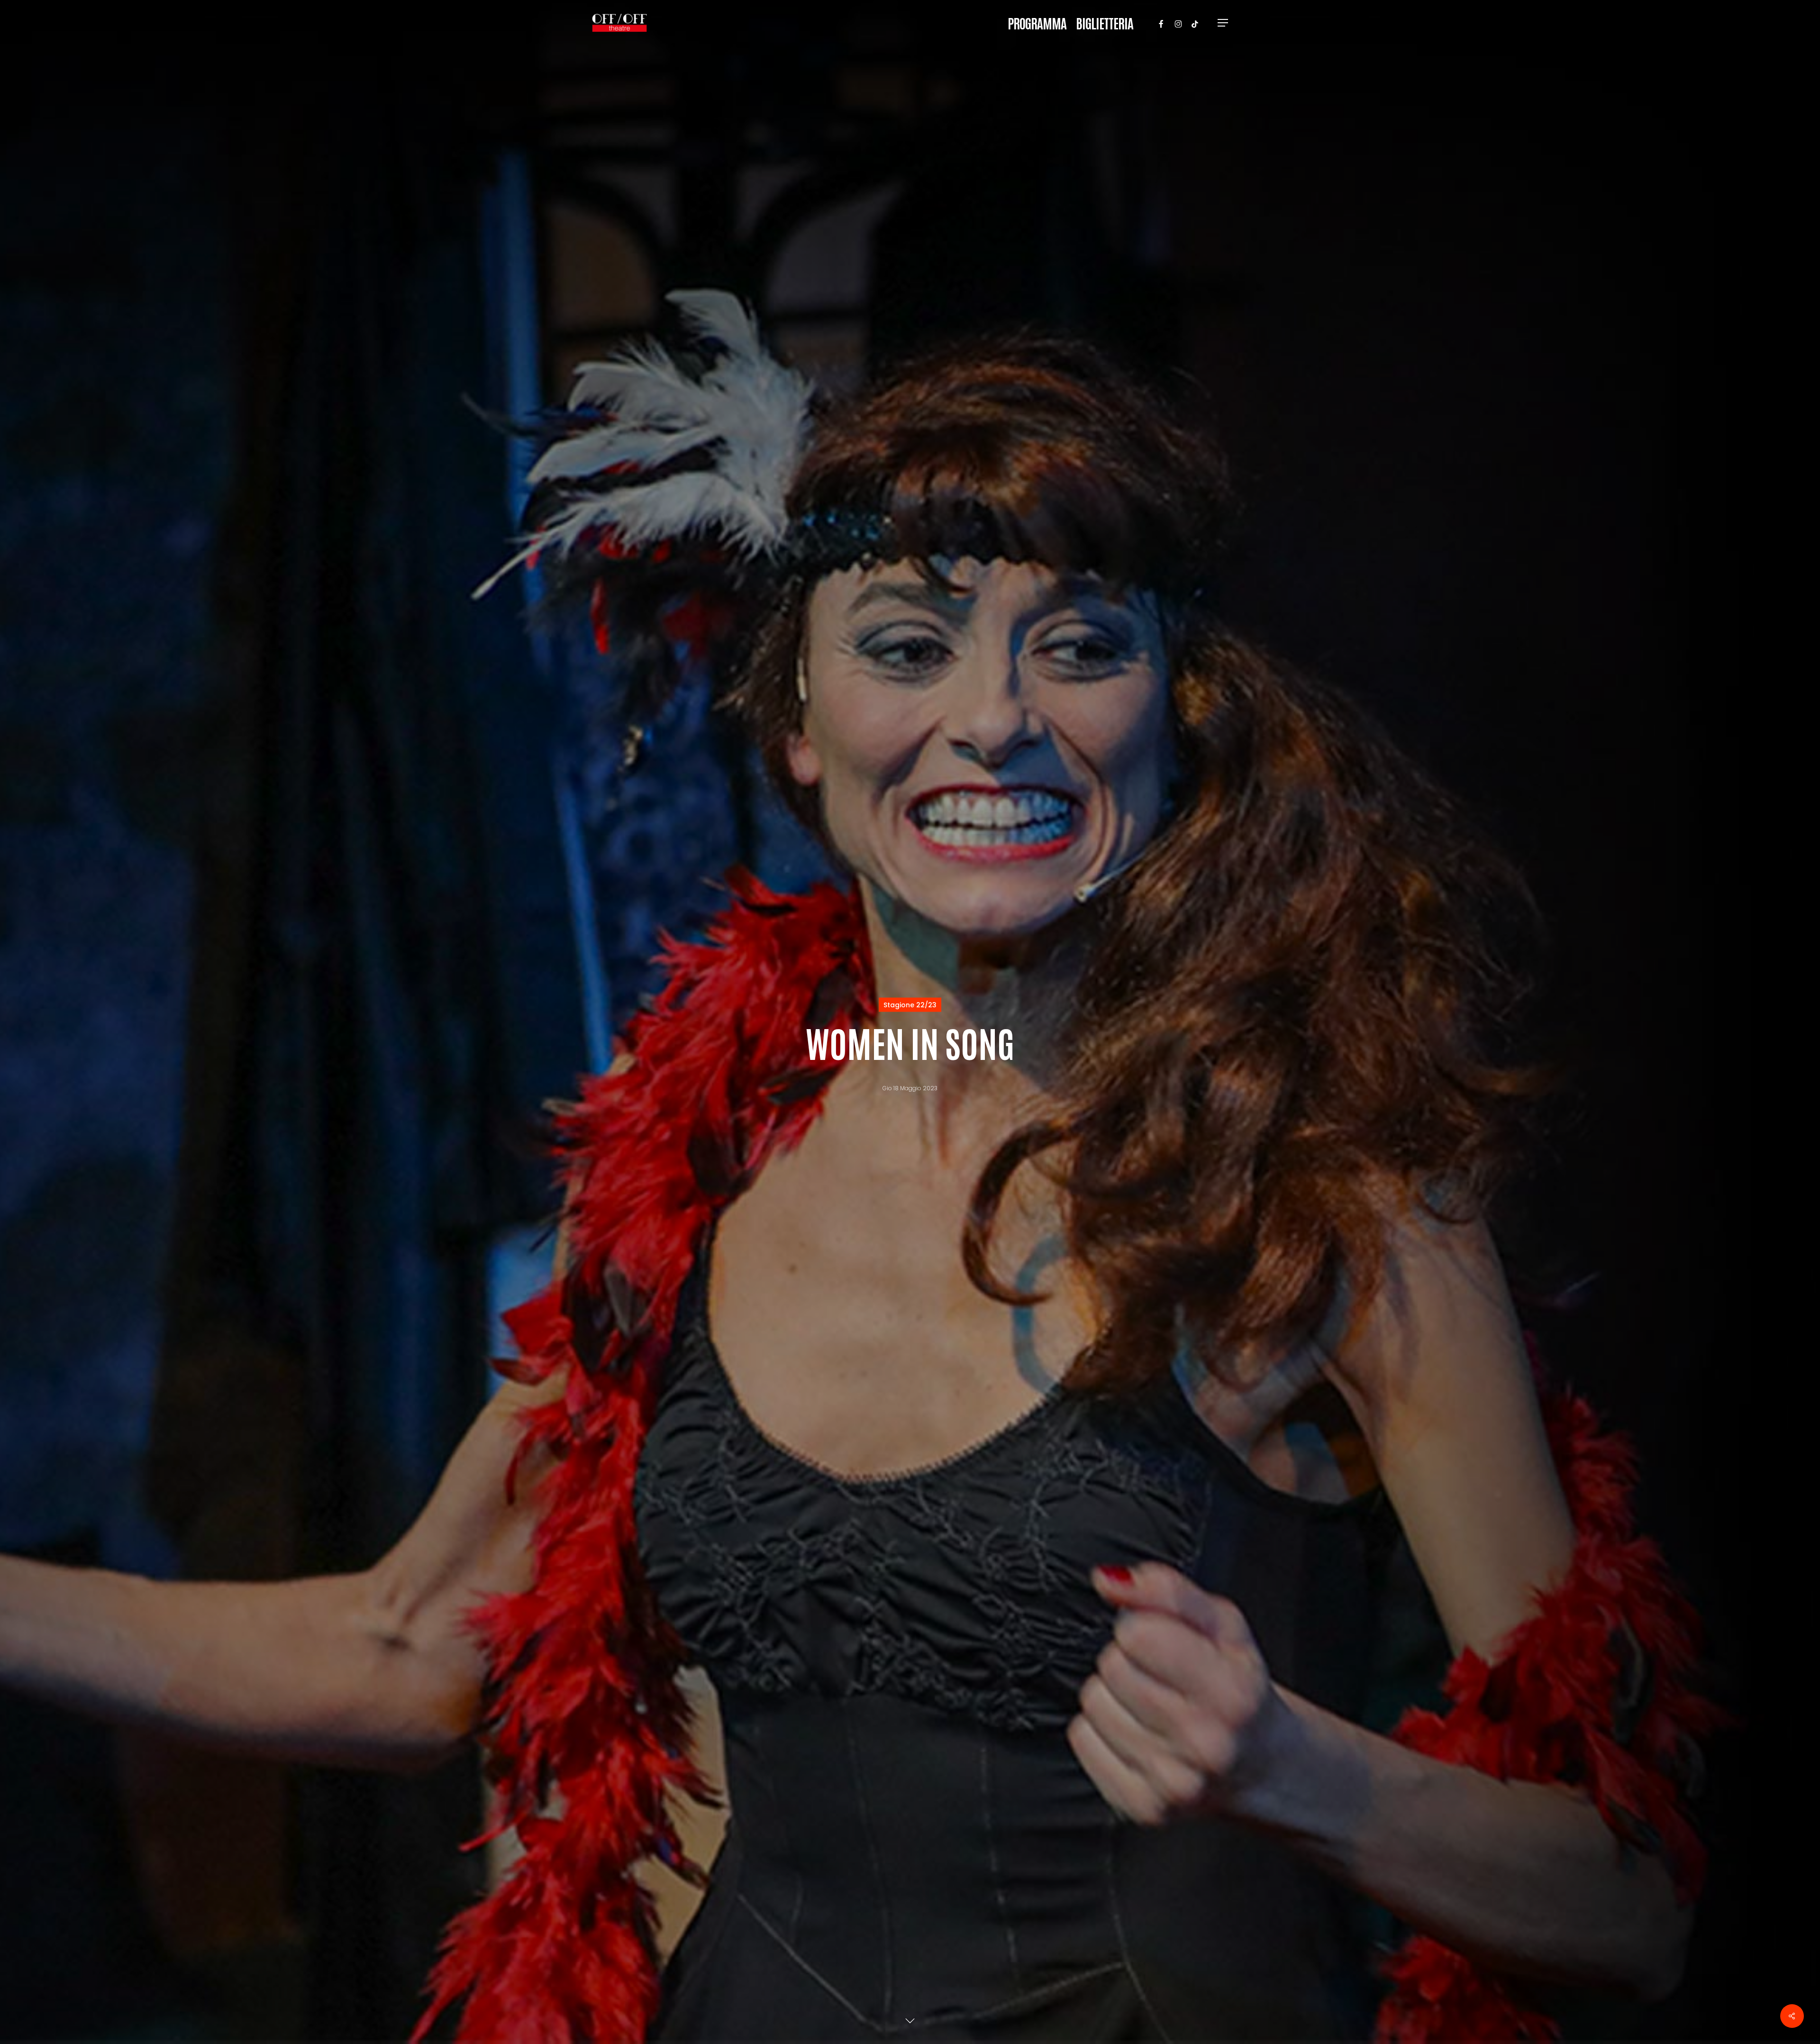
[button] (1223, 23)
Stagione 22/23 (910, 1005)
